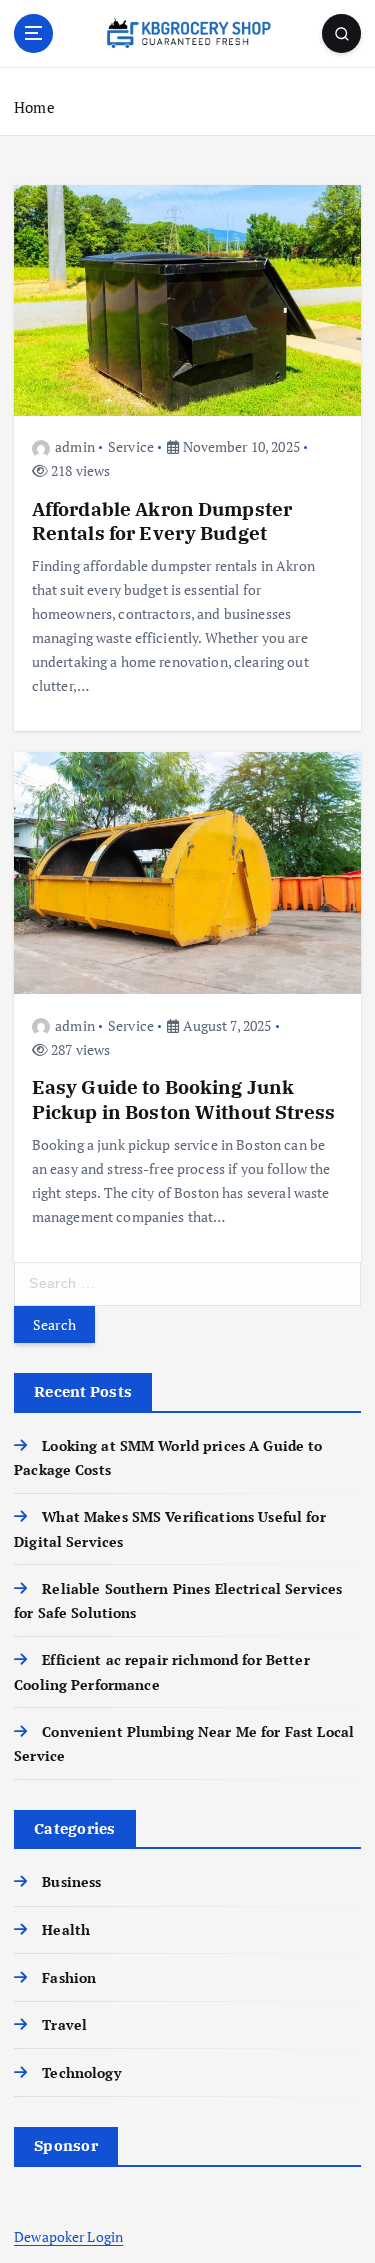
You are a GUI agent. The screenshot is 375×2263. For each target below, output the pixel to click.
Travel (64, 2024)
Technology (81, 2072)
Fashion (69, 1977)
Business (71, 1881)
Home (34, 107)
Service (131, 446)
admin (75, 446)
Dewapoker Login (68, 2236)
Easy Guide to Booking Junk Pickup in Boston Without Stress (183, 1098)
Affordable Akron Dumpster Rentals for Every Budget (162, 520)
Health (66, 1929)
